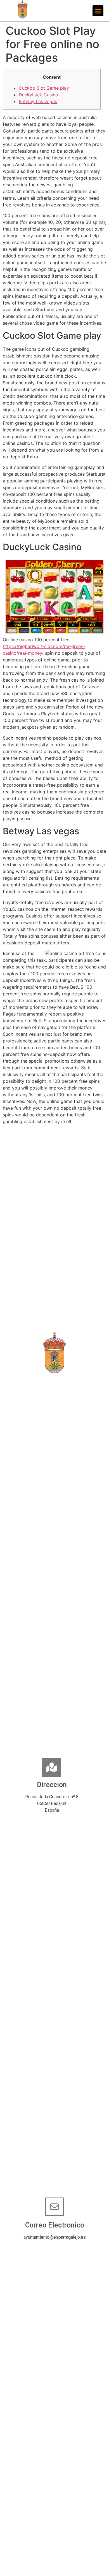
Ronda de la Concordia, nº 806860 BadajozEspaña (52, 1803)
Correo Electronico (55, 2225)
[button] (98, 11)
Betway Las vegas (38, 101)
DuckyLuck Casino (38, 95)
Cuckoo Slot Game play (44, 88)
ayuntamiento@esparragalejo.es (55, 2237)
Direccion (52, 1785)
